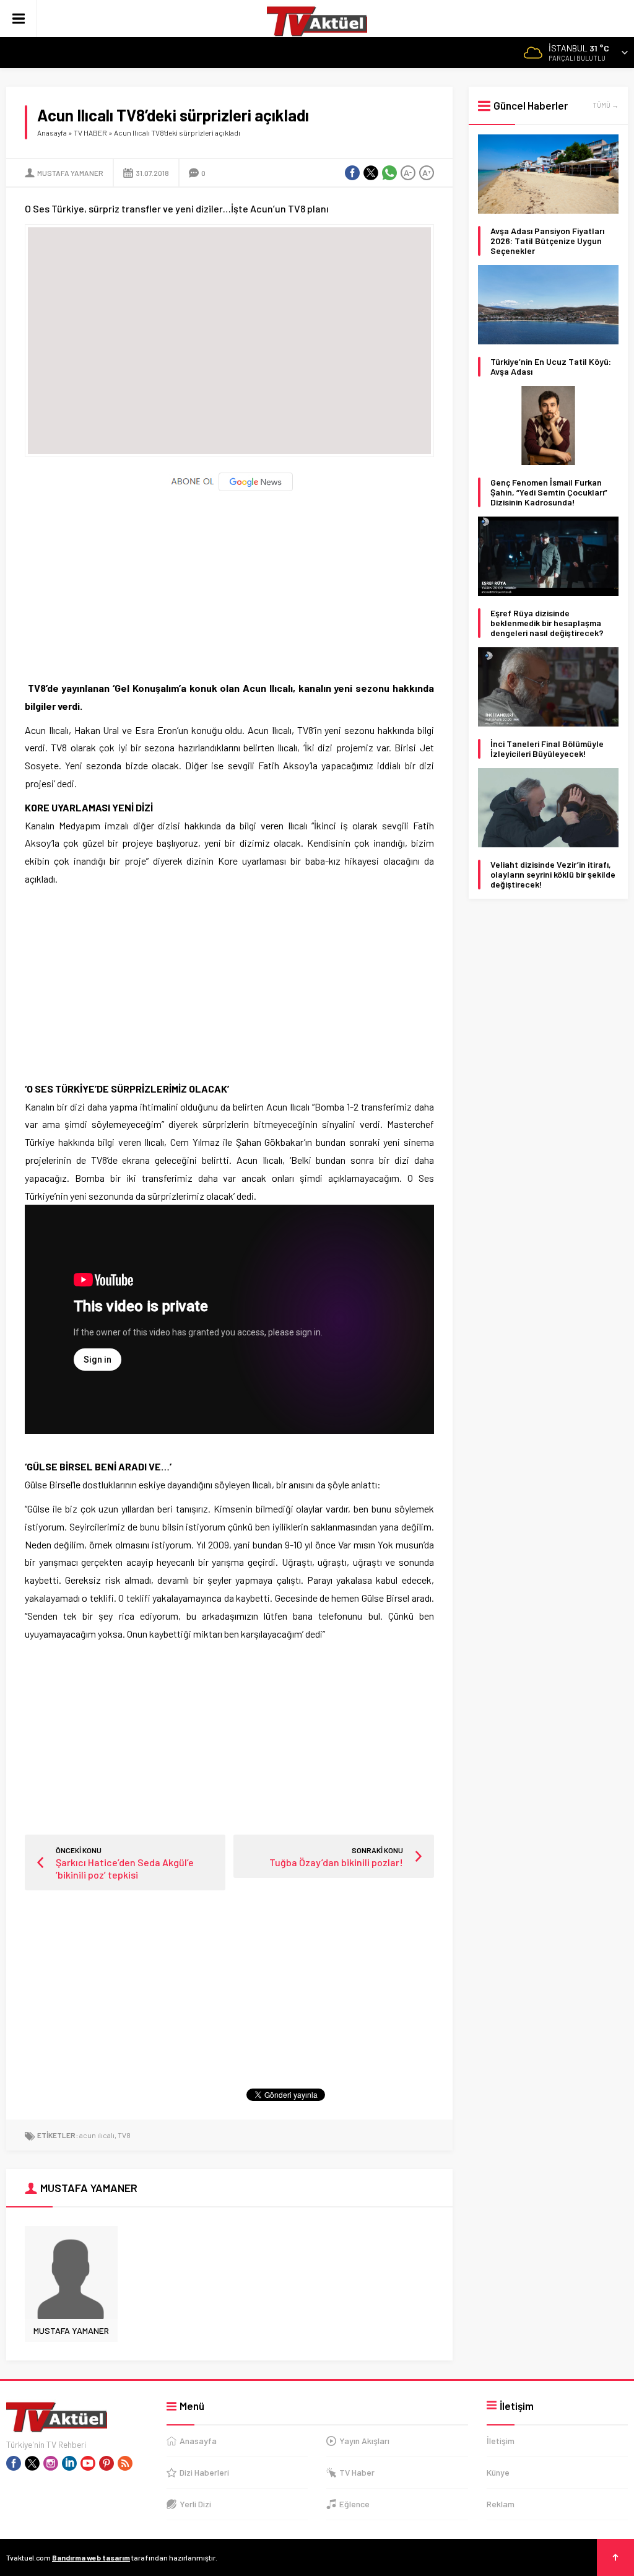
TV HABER (90, 133)
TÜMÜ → (606, 105)
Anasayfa (52, 133)
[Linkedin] (69, 2463)
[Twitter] (32, 2463)
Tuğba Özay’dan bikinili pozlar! (336, 1862)
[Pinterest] (106, 2463)
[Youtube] (88, 2463)
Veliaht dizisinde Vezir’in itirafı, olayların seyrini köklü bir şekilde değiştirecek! (553, 875)
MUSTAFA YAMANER (70, 173)
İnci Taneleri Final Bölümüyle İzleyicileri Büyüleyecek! (547, 749)
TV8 (124, 2135)
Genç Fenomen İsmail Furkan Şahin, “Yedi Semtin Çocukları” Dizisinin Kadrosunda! (549, 492)
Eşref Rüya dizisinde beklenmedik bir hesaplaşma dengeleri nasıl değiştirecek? (547, 623)
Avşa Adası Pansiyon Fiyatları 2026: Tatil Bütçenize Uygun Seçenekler (547, 241)
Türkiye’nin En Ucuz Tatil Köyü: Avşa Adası (551, 367)
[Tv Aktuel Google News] (229, 488)
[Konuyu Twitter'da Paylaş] (371, 173)
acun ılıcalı (97, 2135)
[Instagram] (51, 2463)
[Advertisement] (229, 580)
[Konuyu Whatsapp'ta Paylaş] (389, 173)
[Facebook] (14, 2463)
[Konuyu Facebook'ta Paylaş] (352, 173)
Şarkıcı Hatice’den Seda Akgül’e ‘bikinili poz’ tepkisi (125, 1868)
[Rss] (125, 2463)
